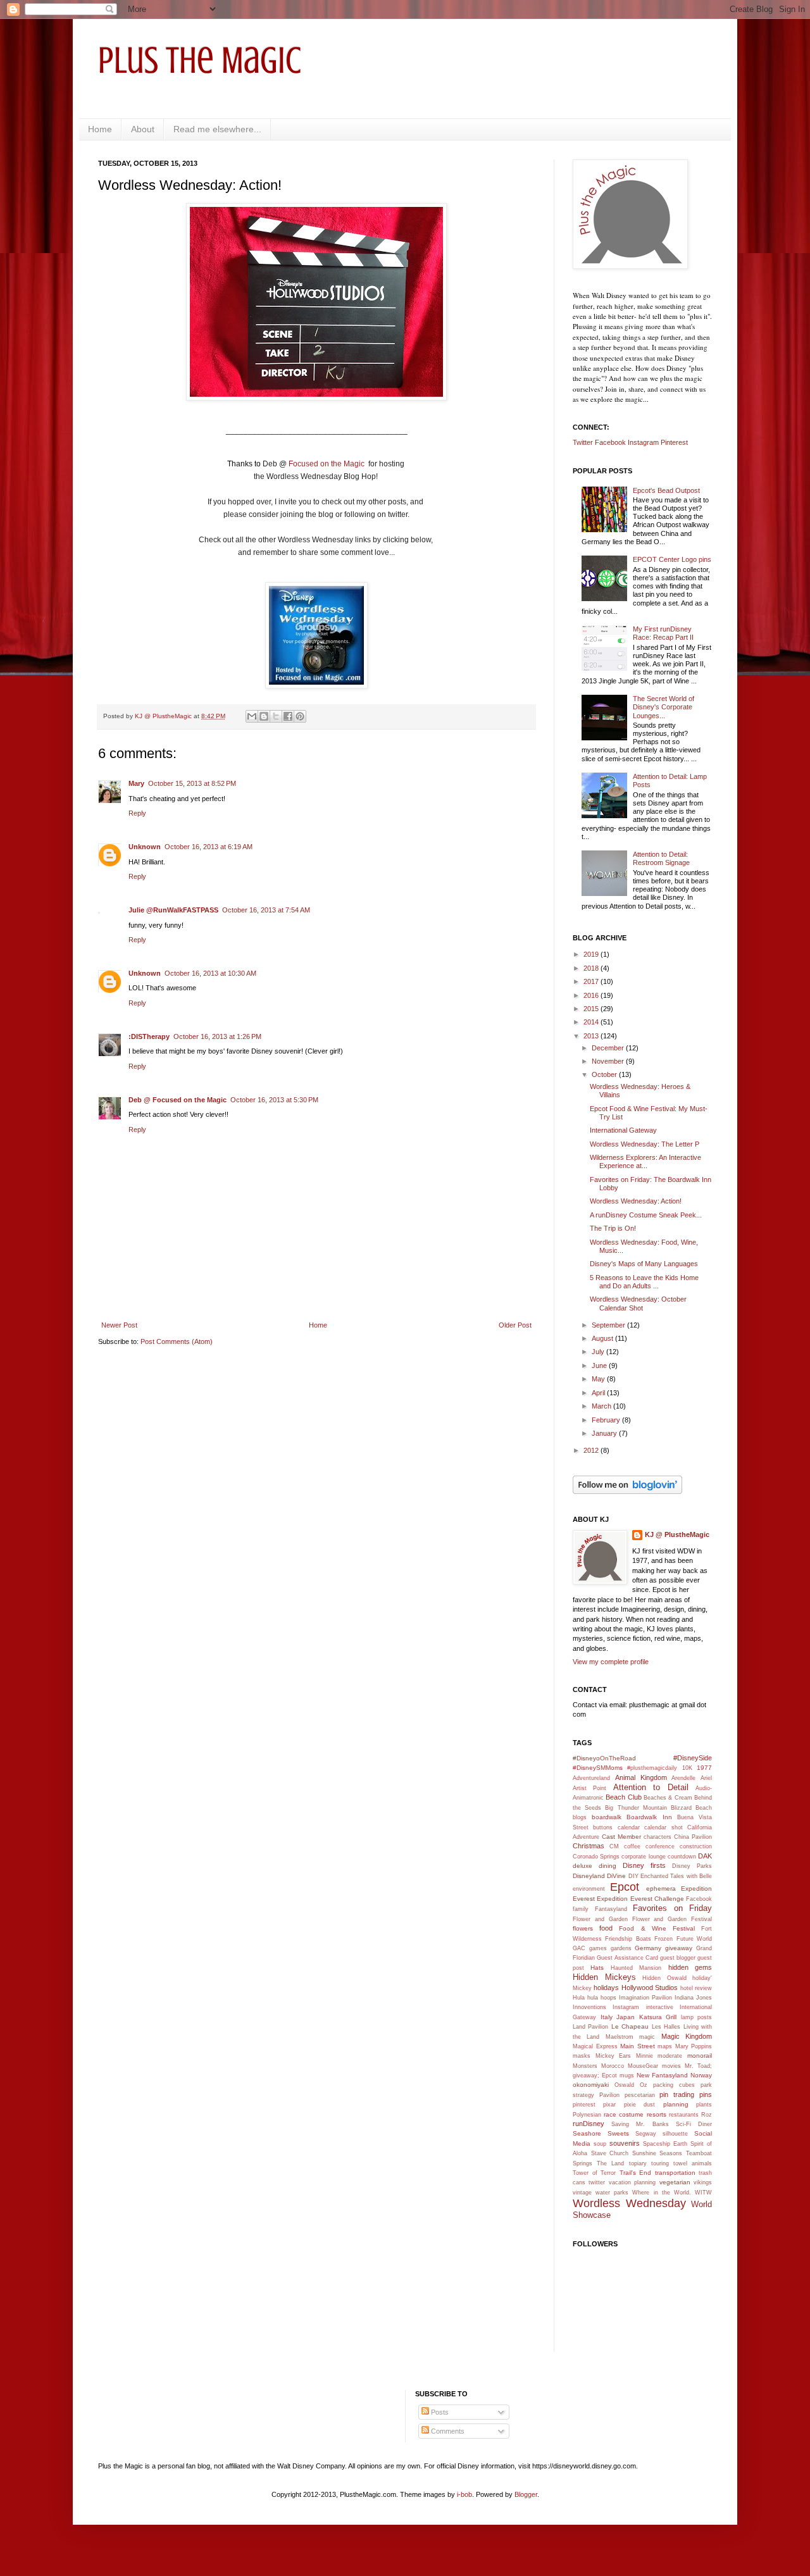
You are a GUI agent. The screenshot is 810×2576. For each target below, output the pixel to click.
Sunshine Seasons (657, 2153)
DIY (633, 1876)
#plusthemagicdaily (652, 1768)
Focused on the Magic (327, 464)
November (609, 1061)
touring (660, 2163)
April (599, 1393)
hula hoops (602, 1998)
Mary (136, 783)
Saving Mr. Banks (640, 2124)
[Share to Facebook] (288, 716)
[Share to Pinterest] (300, 716)
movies (671, 2066)
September (609, 1325)
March (602, 1406)
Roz (707, 2115)
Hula (579, 1998)
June (600, 1366)
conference (660, 1846)
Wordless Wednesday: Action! (636, 1201)
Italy (607, 2017)
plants (704, 2105)
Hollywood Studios (650, 1988)
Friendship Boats (628, 1939)
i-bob (464, 2494)
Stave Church (610, 2153)
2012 (592, 1450)
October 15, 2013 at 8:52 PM (192, 783)
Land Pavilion (590, 2027)
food (606, 1928)
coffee (632, 1846)
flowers (583, 1928)
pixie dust (639, 2105)
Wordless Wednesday (629, 2203)
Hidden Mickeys (604, 1977)
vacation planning (632, 2182)
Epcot (625, 1887)
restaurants (684, 2115)
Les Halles (666, 2027)
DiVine (616, 1876)
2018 (592, 968)
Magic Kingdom (687, 2036)
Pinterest (674, 442)
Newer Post (119, 1325)
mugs (627, 2075)
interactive (660, 2007)
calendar (629, 1827)
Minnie (645, 2056)
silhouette (675, 2134)
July (599, 1352)
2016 (592, 995)
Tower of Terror (594, 2173)
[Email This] (252, 716)
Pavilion (609, 2095)
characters (657, 1837)
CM (614, 1846)
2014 (592, 1022)
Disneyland (589, 1876)
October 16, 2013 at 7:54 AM (266, 910)
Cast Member (621, 1837)
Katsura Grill (658, 2017)
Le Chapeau (630, 2026)
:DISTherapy (149, 1036)
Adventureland (591, 1778)
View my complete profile (611, 1662)
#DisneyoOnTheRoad (604, 1758)
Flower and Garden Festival (672, 1919)
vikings (703, 2182)
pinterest (584, 2105)
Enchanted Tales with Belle (676, 1876)
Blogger (526, 2494)
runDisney (589, 2124)
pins (706, 2094)
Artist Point (589, 1788)
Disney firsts (644, 1865)
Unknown (145, 847)
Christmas (589, 1846)
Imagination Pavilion (645, 1998)
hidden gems (690, 1967)
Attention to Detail (651, 1787)
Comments (447, 2431)
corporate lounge (643, 1857)
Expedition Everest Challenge (640, 1899)
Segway (646, 2134)
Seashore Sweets (601, 2133)
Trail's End (636, 2173)
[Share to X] (276, 716)
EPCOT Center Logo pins (672, 559)
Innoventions (589, 2007)
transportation (675, 2173)
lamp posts (697, 2017)
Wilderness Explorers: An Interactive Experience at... (645, 1161)
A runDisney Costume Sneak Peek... (646, 1215)
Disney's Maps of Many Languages (644, 1264)
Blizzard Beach (691, 1808)
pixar (609, 2105)
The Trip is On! (613, 1228)
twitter (597, 2182)
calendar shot (663, 1827)
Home (100, 129)
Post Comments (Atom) (177, 1341)
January (605, 1433)
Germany (648, 1948)
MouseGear (643, 2066)
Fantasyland (611, 1909)
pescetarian (640, 2095)
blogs (580, 1817)
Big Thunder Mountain (636, 1808)
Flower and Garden (600, 1919)
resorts (657, 2114)
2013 (592, 1036)
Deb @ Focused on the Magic (178, 1100)
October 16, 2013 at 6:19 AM (209, 847)
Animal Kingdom (641, 1777)
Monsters (585, 2066)
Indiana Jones (693, 1998)
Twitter (583, 442)
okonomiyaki (591, 2085)
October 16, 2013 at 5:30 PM (274, 1100)
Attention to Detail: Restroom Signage (661, 858)
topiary (638, 2163)
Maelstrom (620, 2037)
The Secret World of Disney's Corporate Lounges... (664, 707)
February (607, 1420)
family (581, 1909)
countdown (682, 1857)
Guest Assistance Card (627, 1958)
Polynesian (587, 2115)
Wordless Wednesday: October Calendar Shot (638, 1303)
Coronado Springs (596, 1857)
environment (589, 1889)
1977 (704, 1768)
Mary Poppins (694, 2046)
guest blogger (678, 1958)
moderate (670, 2056)
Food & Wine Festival (657, 1928)
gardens (621, 1948)
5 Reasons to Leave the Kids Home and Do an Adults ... (644, 1282)
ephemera (661, 1888)
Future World (694, 1939)
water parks (612, 2193)
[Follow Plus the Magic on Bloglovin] (627, 1491)
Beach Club (623, 1797)
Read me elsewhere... (217, 129)
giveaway (679, 1948)
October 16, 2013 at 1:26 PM (217, 1036)
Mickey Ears (614, 2056)
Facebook (610, 442)
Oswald (624, 2085)
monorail (700, 2056)
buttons (603, 1827)
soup (600, 2144)
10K (687, 1768)
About (143, 129)
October (605, 1074)
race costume (624, 2114)
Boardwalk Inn (649, 1817)
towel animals (693, 2163)
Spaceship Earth (665, 2144)
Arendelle (683, 1778)
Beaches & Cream (668, 1798)
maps (665, 2046)
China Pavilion (693, 1837)
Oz (644, 2085)
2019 (592, 954)
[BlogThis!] (264, 716)
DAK (705, 1856)
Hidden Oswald (664, 1978)
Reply (137, 813)
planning (676, 2104)
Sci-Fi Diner (694, 2124)
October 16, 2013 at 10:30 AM (210, 973)
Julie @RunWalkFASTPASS (173, 910)
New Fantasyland (662, 2075)
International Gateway (623, 1130)
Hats (597, 1968)
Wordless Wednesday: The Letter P (645, 1144)
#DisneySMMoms (598, 1768)
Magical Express (595, 2046)
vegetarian (675, 2182)
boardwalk (607, 1817)
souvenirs (625, 2143)
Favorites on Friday (672, 1908)
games (598, 1948)
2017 (592, 981)
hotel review (696, 1988)
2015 (592, 1009)
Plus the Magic (200, 60)
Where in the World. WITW (672, 2193)
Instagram (643, 442)
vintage (582, 2193)
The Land (610, 2163)
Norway (701, 2075)
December (609, 1048)
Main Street (638, 2046)
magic (647, 2037)
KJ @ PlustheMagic (677, 1534)
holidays (606, 1988)
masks (582, 2056)
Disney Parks (692, 1866)
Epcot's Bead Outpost (666, 490)
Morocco (613, 2066)
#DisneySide (693, 1758)
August (603, 1338)
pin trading (677, 2094)
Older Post (515, 1325)
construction (696, 1846)
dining (607, 1866)
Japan (626, 2017)
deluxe (583, 1866)
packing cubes (674, 2085)
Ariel (706, 1778)
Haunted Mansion (636, 1968)
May (599, 1379)
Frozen (664, 1939)
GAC (579, 1948)
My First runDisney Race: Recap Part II (663, 633)
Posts (439, 2412)
